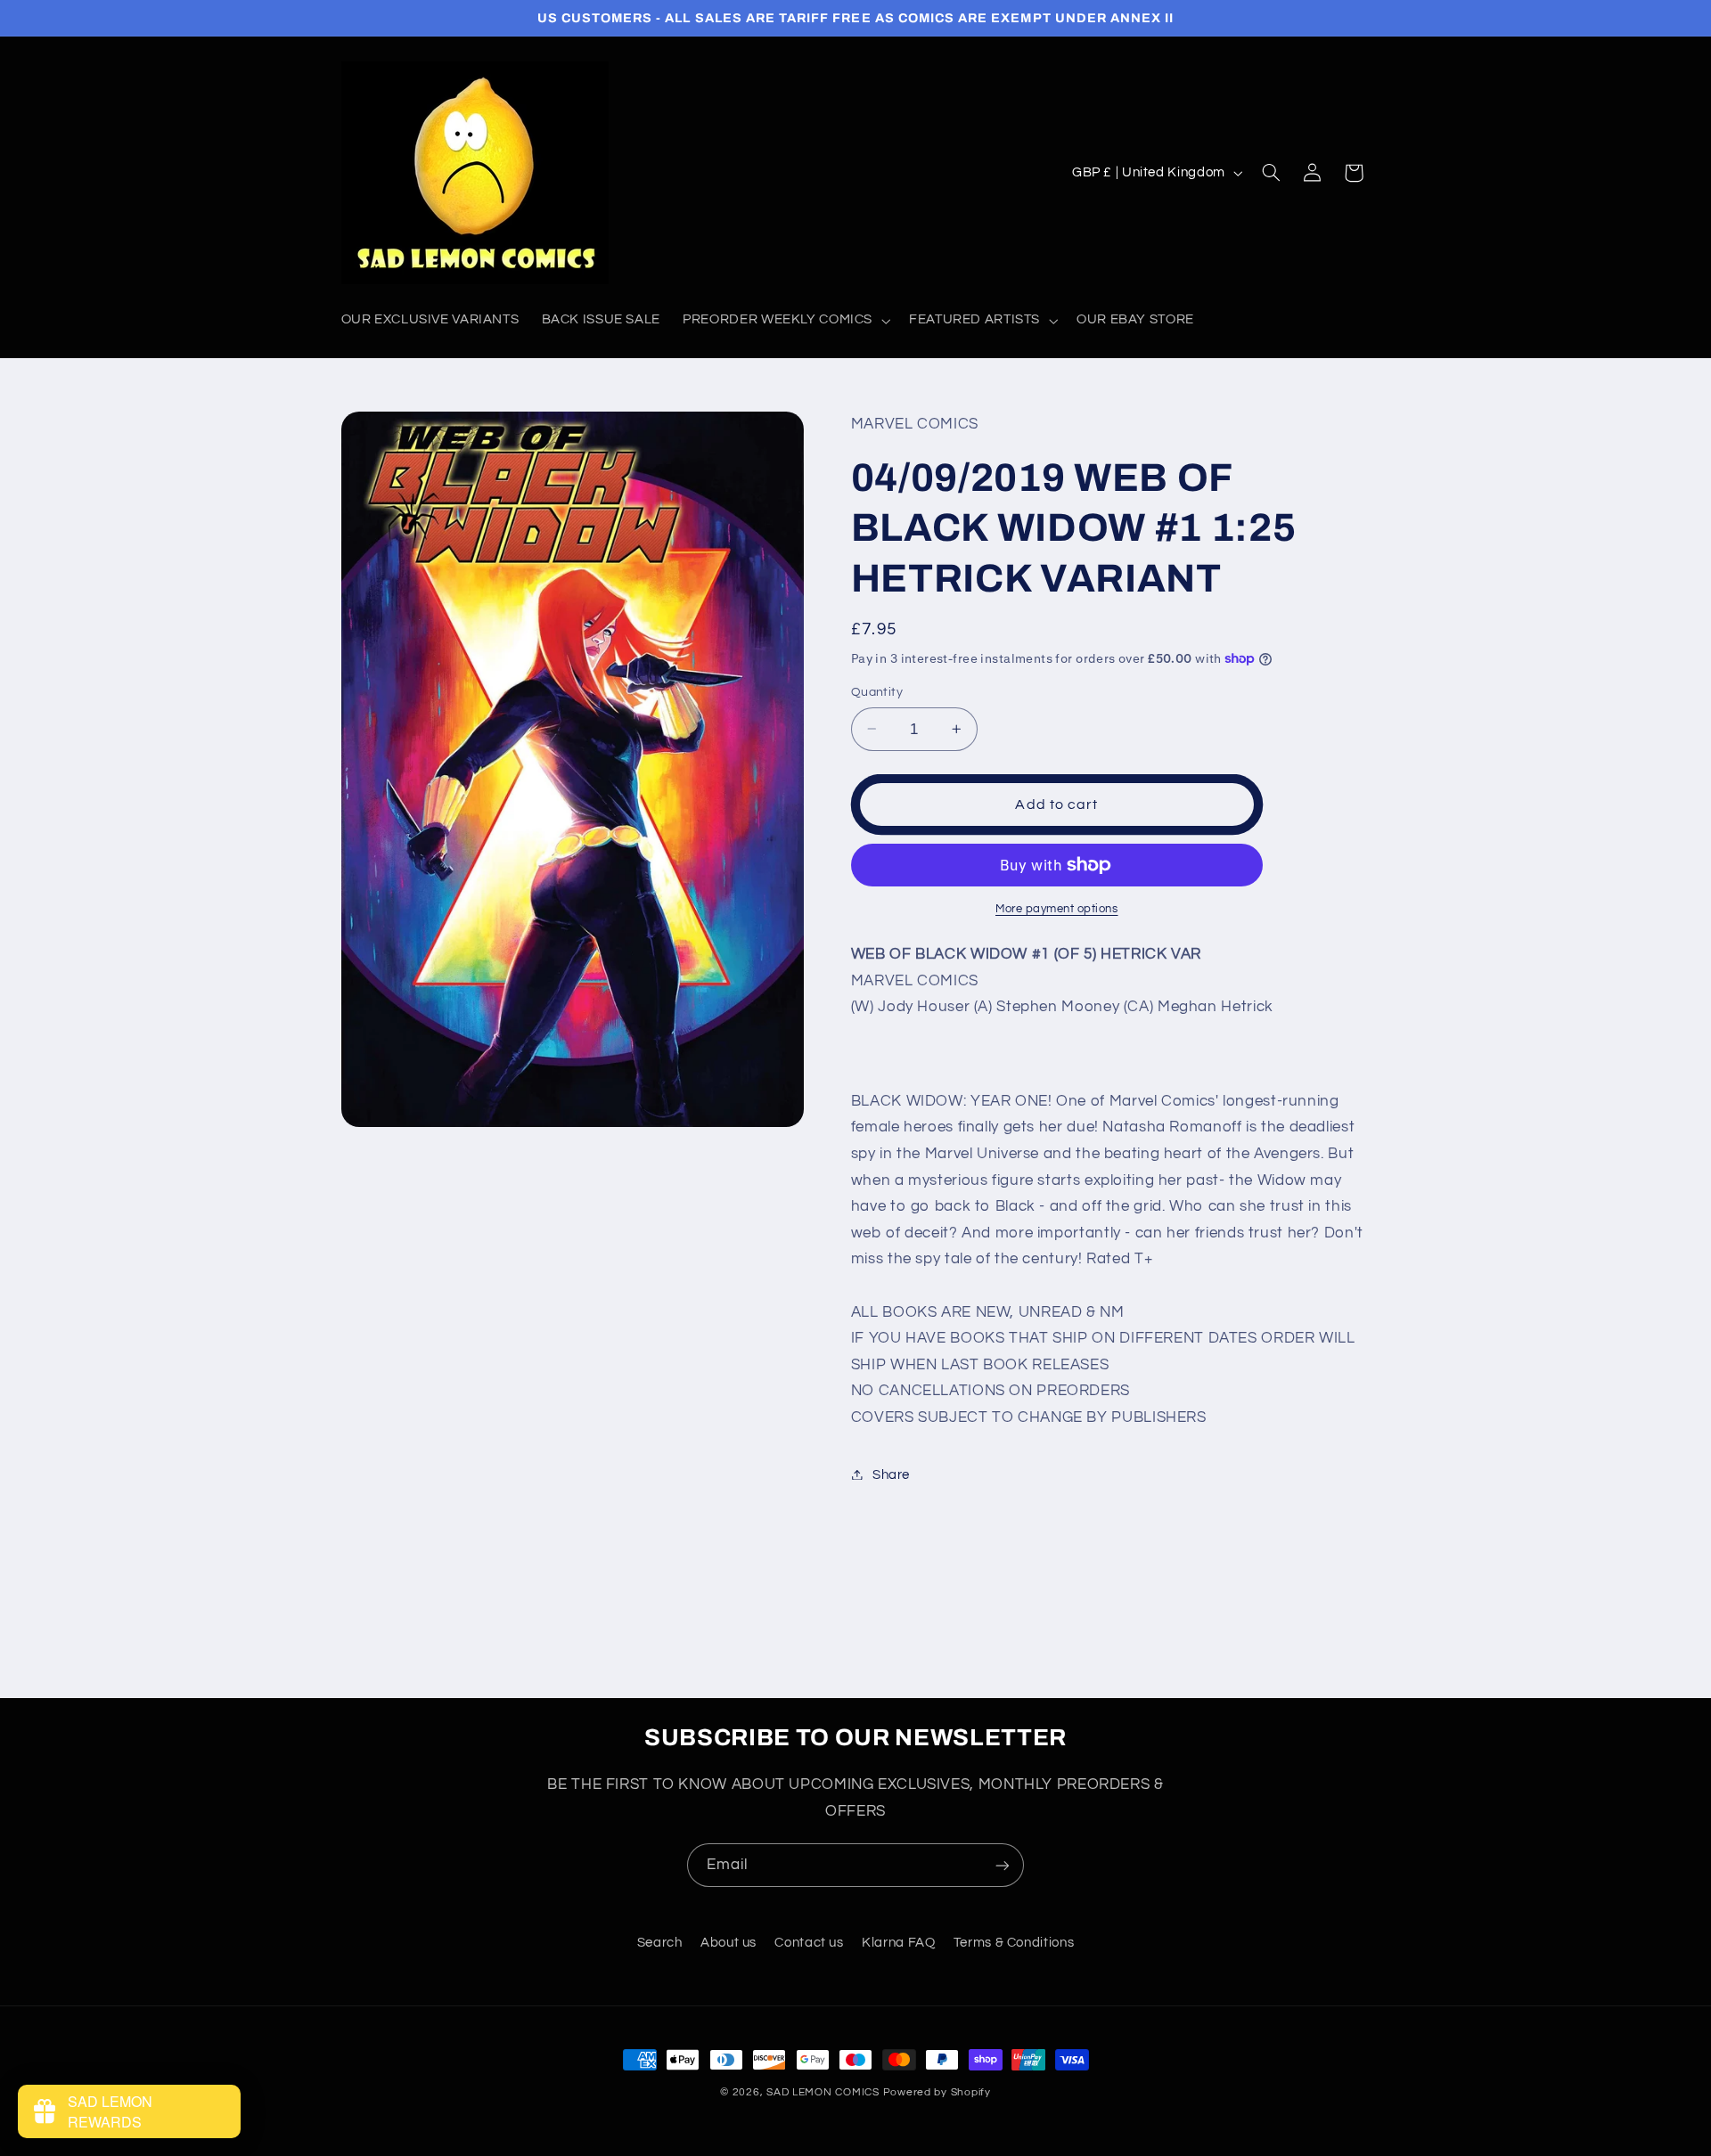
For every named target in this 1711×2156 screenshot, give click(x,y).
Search (660, 1943)
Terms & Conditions (1014, 1943)
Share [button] (891, 1474)
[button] (785, 321)
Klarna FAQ (898, 1943)
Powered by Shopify (937, 2092)
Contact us (809, 1943)
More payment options (1057, 908)
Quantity (877, 692)
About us (729, 1943)
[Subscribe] (1003, 1865)
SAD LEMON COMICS (823, 2092)
